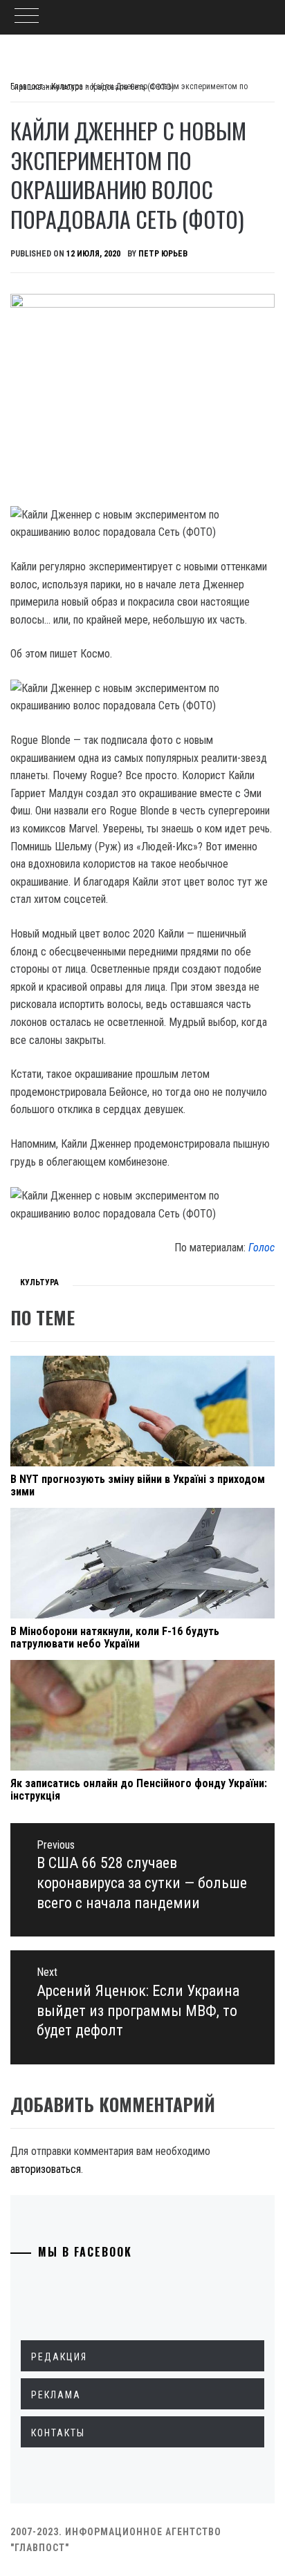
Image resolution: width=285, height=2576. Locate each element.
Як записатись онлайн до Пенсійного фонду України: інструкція (139, 1790)
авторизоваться (46, 2169)
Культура (39, 1282)
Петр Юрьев (163, 254)
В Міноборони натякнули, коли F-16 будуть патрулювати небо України (115, 1637)
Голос (261, 1248)
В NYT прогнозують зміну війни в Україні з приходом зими (138, 1485)
